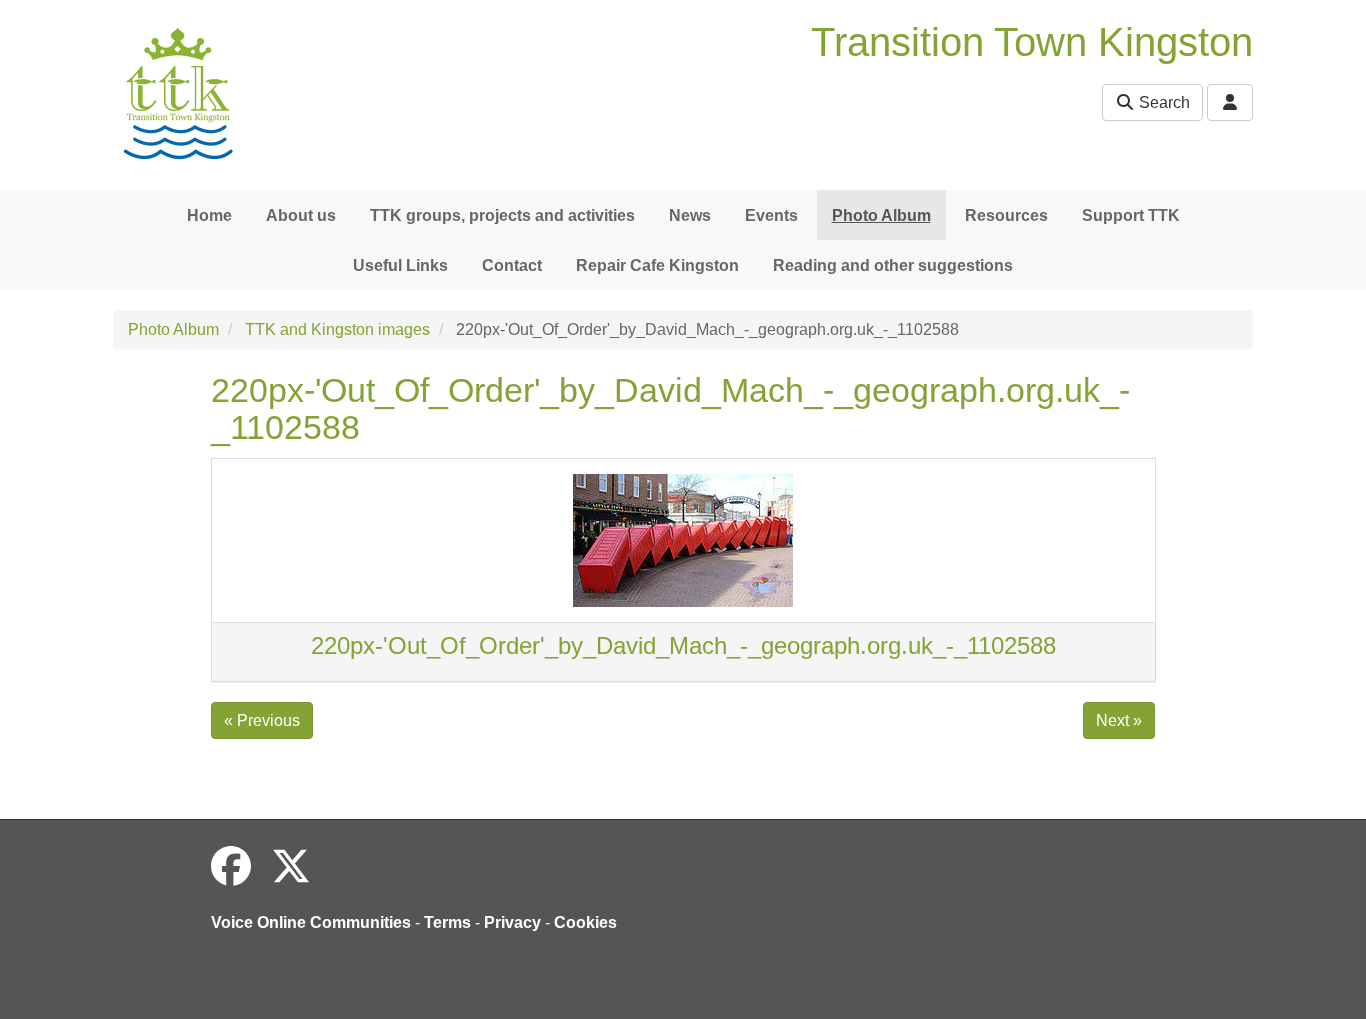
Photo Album (881, 215)
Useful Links (400, 265)
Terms (447, 922)
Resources (1006, 215)
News (690, 215)
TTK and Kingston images (337, 329)
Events (771, 215)
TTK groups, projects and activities (502, 215)
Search (1162, 102)
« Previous (262, 720)
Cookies (585, 922)
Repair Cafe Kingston (657, 265)
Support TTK (1131, 215)
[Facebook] (231, 867)
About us (301, 215)
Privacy (512, 922)
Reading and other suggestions (893, 265)
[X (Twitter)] (291, 867)
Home (209, 215)
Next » (1119, 720)
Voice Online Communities (311, 922)
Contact (512, 265)
